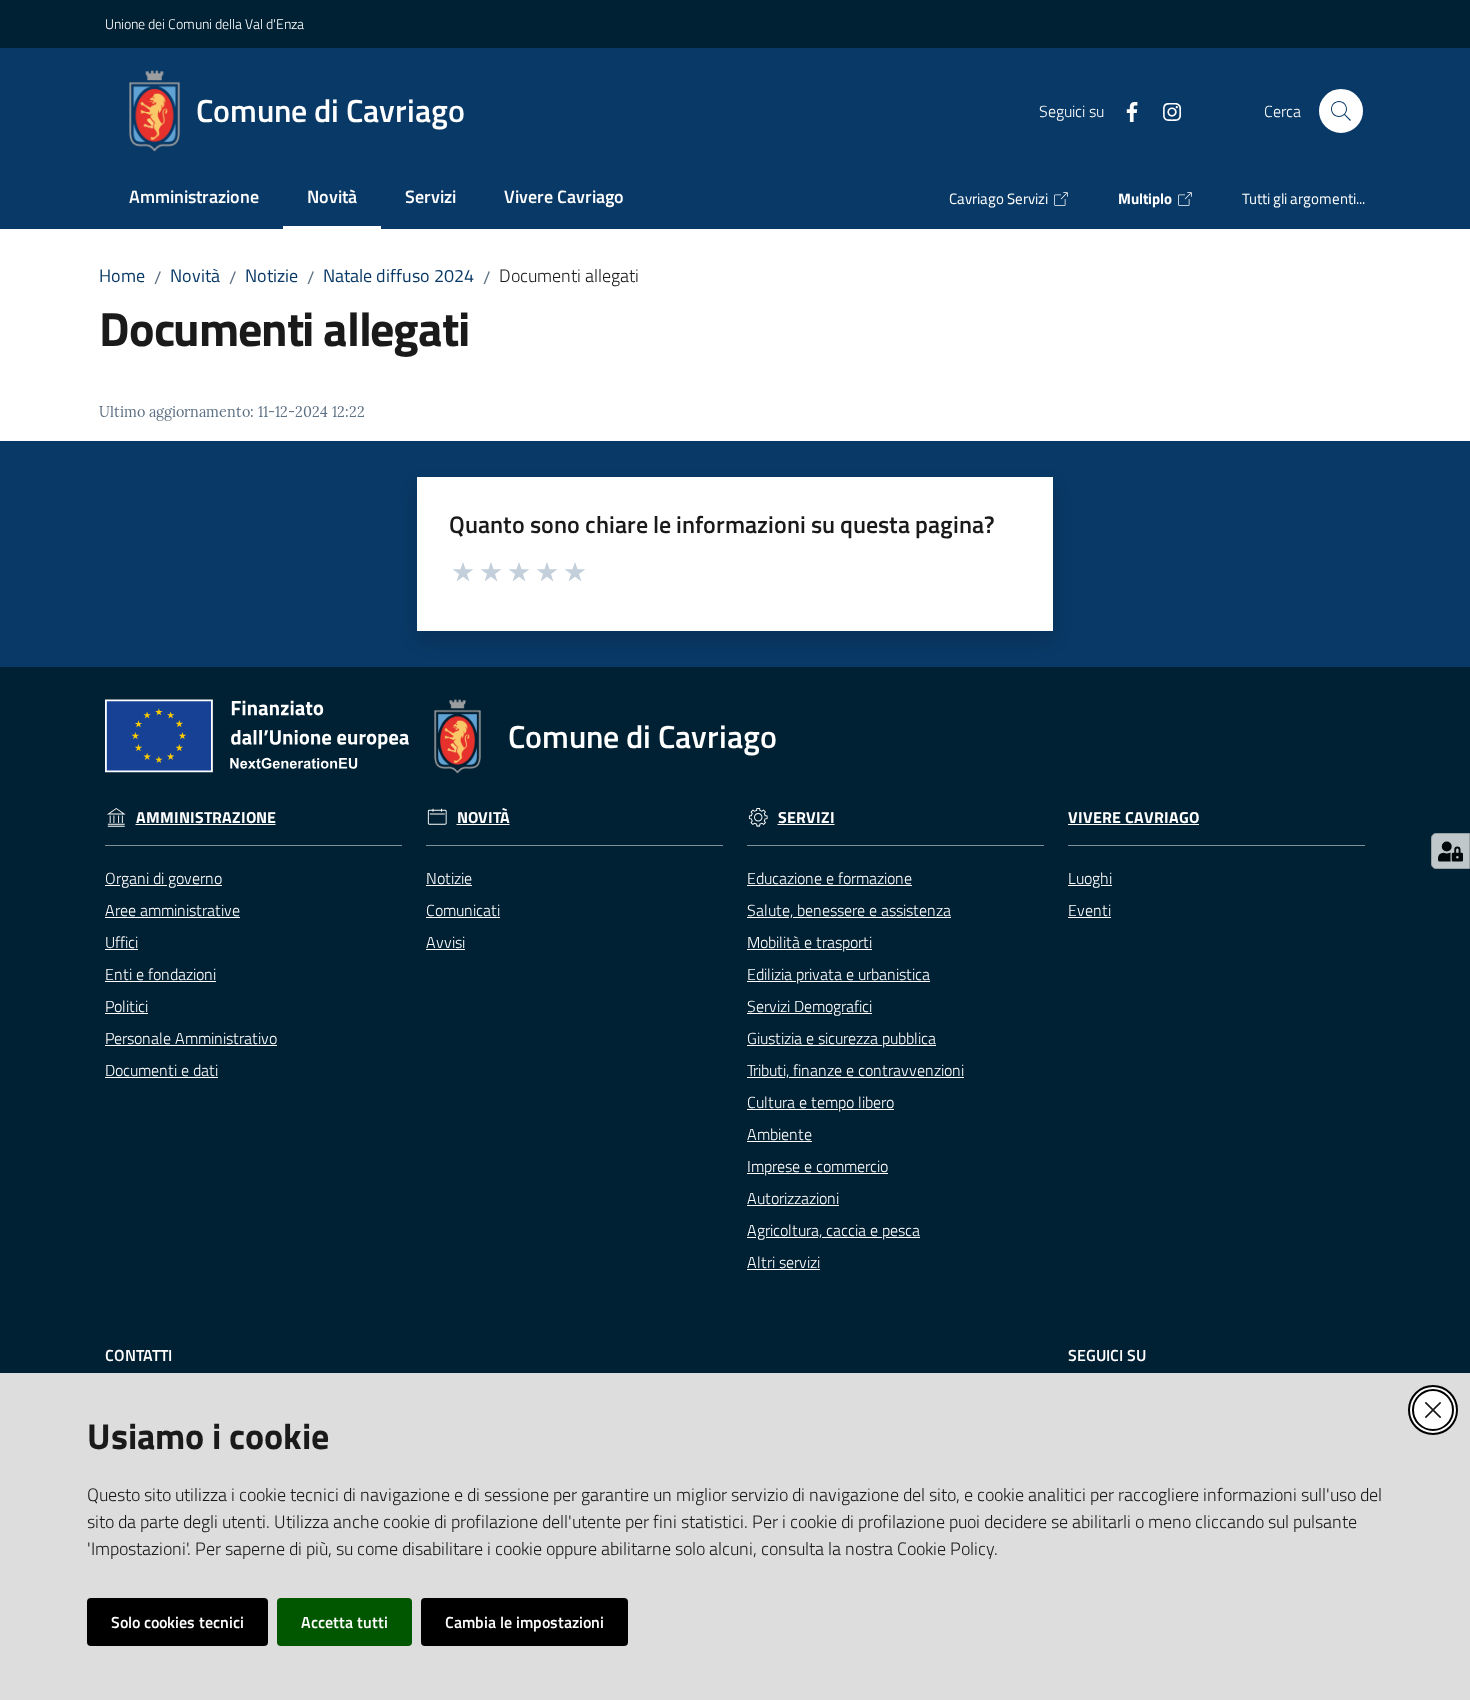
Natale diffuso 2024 (398, 275)
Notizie (271, 275)
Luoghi (1090, 878)
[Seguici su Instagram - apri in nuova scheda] (1164, 110)
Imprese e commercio (817, 1166)
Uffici (121, 942)
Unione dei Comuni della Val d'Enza (204, 23)
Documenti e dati (161, 1070)
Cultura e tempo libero (820, 1102)
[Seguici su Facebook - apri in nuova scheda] (1124, 110)
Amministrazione (206, 817)
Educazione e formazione (829, 878)
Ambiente (779, 1134)
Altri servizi (783, 1262)
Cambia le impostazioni (524, 1622)
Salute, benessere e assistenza (849, 910)
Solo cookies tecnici (177, 1622)
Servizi (806, 817)
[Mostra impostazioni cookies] (1450, 851)
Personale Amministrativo (191, 1038)
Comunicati (463, 910)
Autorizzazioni (793, 1198)
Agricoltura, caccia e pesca (833, 1230)
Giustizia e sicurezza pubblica (841, 1038)
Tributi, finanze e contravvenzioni (855, 1070)
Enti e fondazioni (160, 974)
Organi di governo (163, 878)
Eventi (1089, 910)
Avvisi (445, 942)
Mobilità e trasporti (809, 942)
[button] (1341, 111)
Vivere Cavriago (1133, 817)
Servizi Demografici (809, 1006)
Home (122, 275)
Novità (195, 275)
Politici (126, 1006)
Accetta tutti (344, 1622)
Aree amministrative (172, 910)
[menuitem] (194, 198)
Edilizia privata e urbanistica (838, 974)
